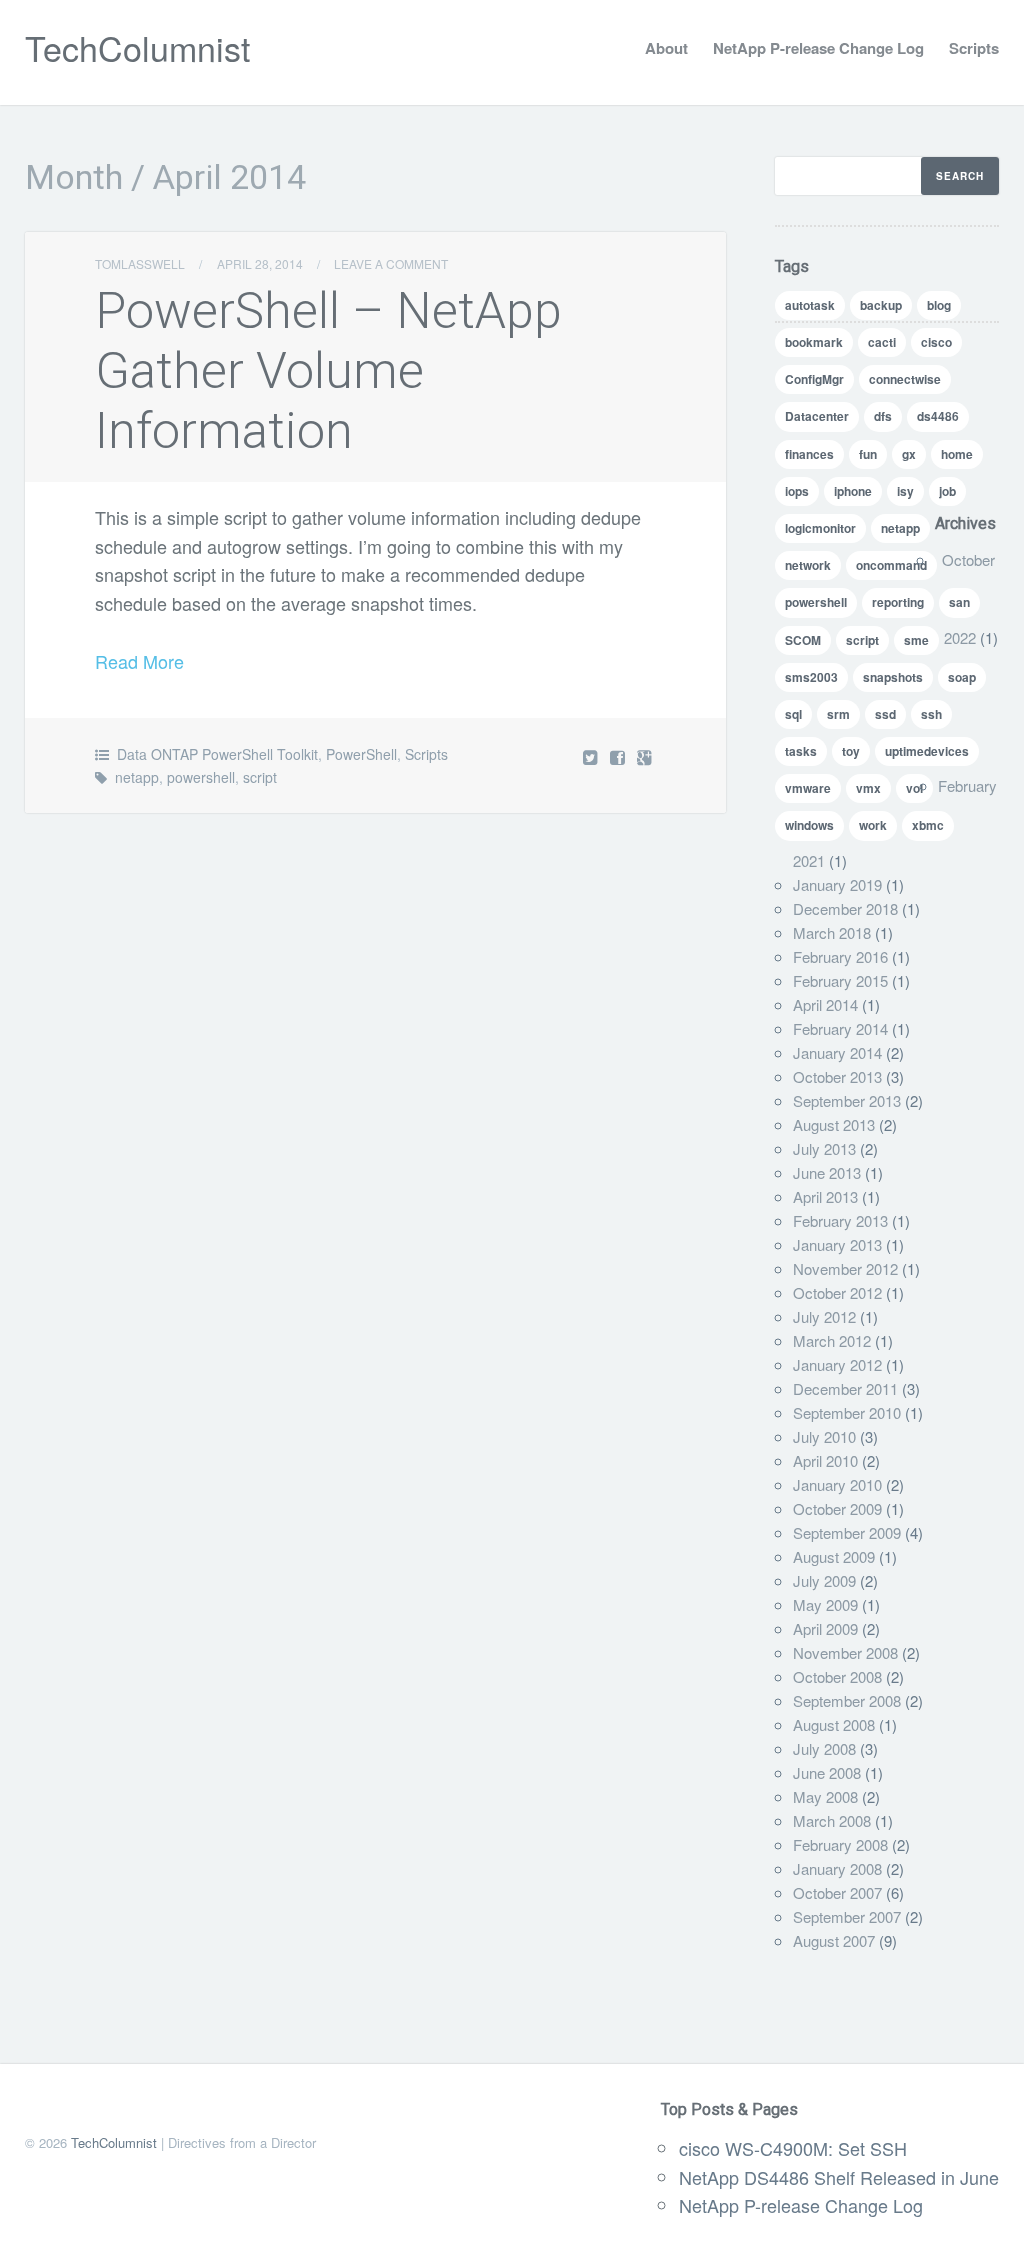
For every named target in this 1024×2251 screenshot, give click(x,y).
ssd (885, 714)
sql (793, 714)
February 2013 (840, 1220)
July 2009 (824, 1580)
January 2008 (837, 1868)
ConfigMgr (814, 379)
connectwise (905, 379)
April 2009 (825, 1628)
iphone (853, 491)
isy (905, 491)
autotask (810, 305)
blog (939, 305)
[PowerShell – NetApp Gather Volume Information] (619, 756)
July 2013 (824, 1148)
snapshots (893, 677)
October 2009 (837, 1508)
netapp (137, 777)
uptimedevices (927, 751)
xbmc (928, 825)
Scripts (974, 48)
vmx (868, 788)
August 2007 (834, 1940)
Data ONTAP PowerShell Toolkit (217, 754)
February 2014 (840, 1028)
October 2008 (837, 1676)
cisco (936, 342)
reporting (898, 602)
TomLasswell (140, 263)
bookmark (814, 342)
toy (851, 751)
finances (809, 454)
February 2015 (840, 980)
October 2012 (837, 1292)
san (959, 602)
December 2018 (845, 908)
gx (909, 454)
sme (916, 640)
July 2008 (824, 1748)
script (260, 777)
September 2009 (847, 1532)
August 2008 (834, 1724)
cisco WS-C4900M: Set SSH (793, 2148)
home (957, 454)
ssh (931, 714)
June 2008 (827, 1772)
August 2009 (834, 1556)
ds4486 (938, 416)
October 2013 (837, 1076)
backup (881, 305)
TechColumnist (137, 47)
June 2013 (827, 1172)
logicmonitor (820, 528)
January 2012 (837, 1364)
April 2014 (825, 1004)
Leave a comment (391, 263)
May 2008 (825, 1796)
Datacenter (817, 416)
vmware (808, 788)
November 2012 (845, 1268)
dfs (883, 416)
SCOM (803, 640)
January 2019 (837, 884)
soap (962, 677)
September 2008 (847, 1700)
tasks (801, 751)
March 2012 (832, 1340)
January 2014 (837, 1052)
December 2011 (845, 1388)
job (947, 491)
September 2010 (847, 1412)
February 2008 (840, 1844)
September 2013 (847, 1100)
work (873, 825)
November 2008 (845, 1652)
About (666, 48)
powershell (201, 777)
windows (809, 825)
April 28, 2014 (260, 263)
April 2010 (825, 1460)
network (808, 565)
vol (914, 788)
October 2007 (837, 1892)
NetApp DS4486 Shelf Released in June (839, 2177)
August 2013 (834, 1124)
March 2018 (832, 932)
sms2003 (811, 677)
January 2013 (837, 1244)
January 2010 (837, 1484)
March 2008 (832, 1820)
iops (797, 491)
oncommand (891, 565)
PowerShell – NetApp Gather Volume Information (328, 371)
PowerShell (361, 754)
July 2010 (824, 1436)
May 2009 (825, 1604)
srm (838, 714)
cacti (882, 342)
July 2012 (824, 1316)
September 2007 (847, 1916)
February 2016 (840, 956)
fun (868, 454)
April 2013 (825, 1196)
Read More (139, 661)
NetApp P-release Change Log (818, 48)
